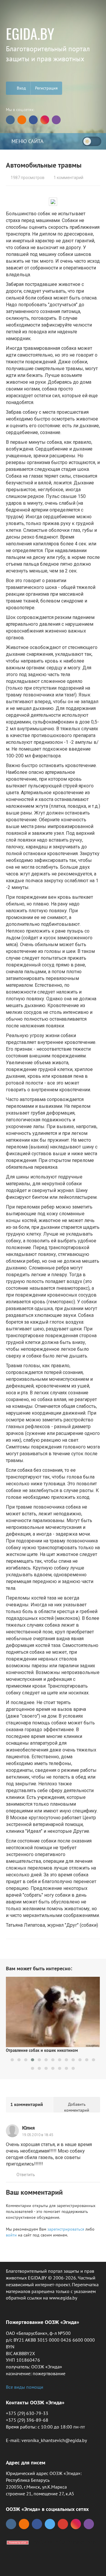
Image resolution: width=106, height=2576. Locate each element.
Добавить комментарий (77, 2107)
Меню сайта (27, 141)
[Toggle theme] (92, 141)
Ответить (26, 2175)
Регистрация (46, 88)
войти (11, 2235)
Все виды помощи (25, 2387)
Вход (21, 88)
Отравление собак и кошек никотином (42, 2050)
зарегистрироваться (66, 2229)
